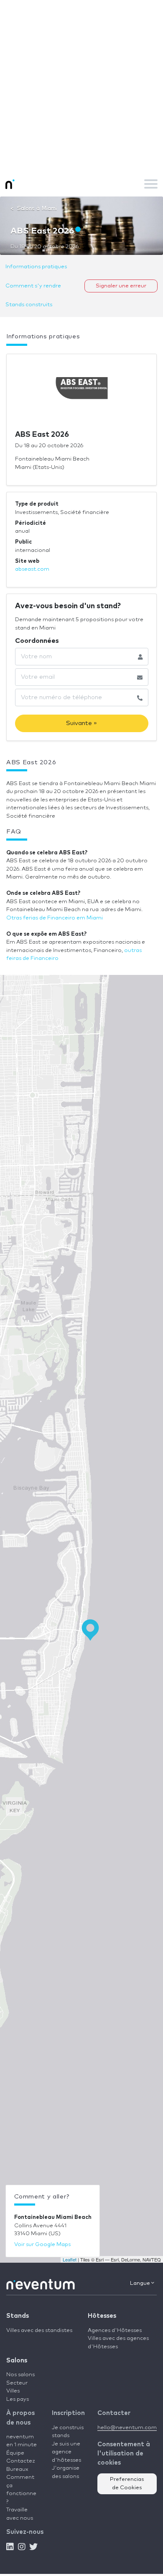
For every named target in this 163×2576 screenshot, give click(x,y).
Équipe (15, 2453)
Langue (141, 2283)
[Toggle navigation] (151, 184)
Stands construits (29, 305)
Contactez (21, 2461)
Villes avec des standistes (39, 2330)
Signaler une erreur (121, 286)
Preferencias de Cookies (127, 2484)
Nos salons (20, 2375)
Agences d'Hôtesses (115, 2330)
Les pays (18, 2399)
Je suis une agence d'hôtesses (66, 2452)
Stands (18, 2316)
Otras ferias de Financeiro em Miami (55, 918)
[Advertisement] (81, 86)
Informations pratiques (36, 267)
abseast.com (32, 569)
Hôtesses (102, 2316)
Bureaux (17, 2469)
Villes (13, 2391)
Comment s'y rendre (33, 286)
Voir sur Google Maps (42, 2245)
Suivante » (81, 723)
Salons (17, 2361)
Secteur (17, 2383)
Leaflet (70, 2259)
